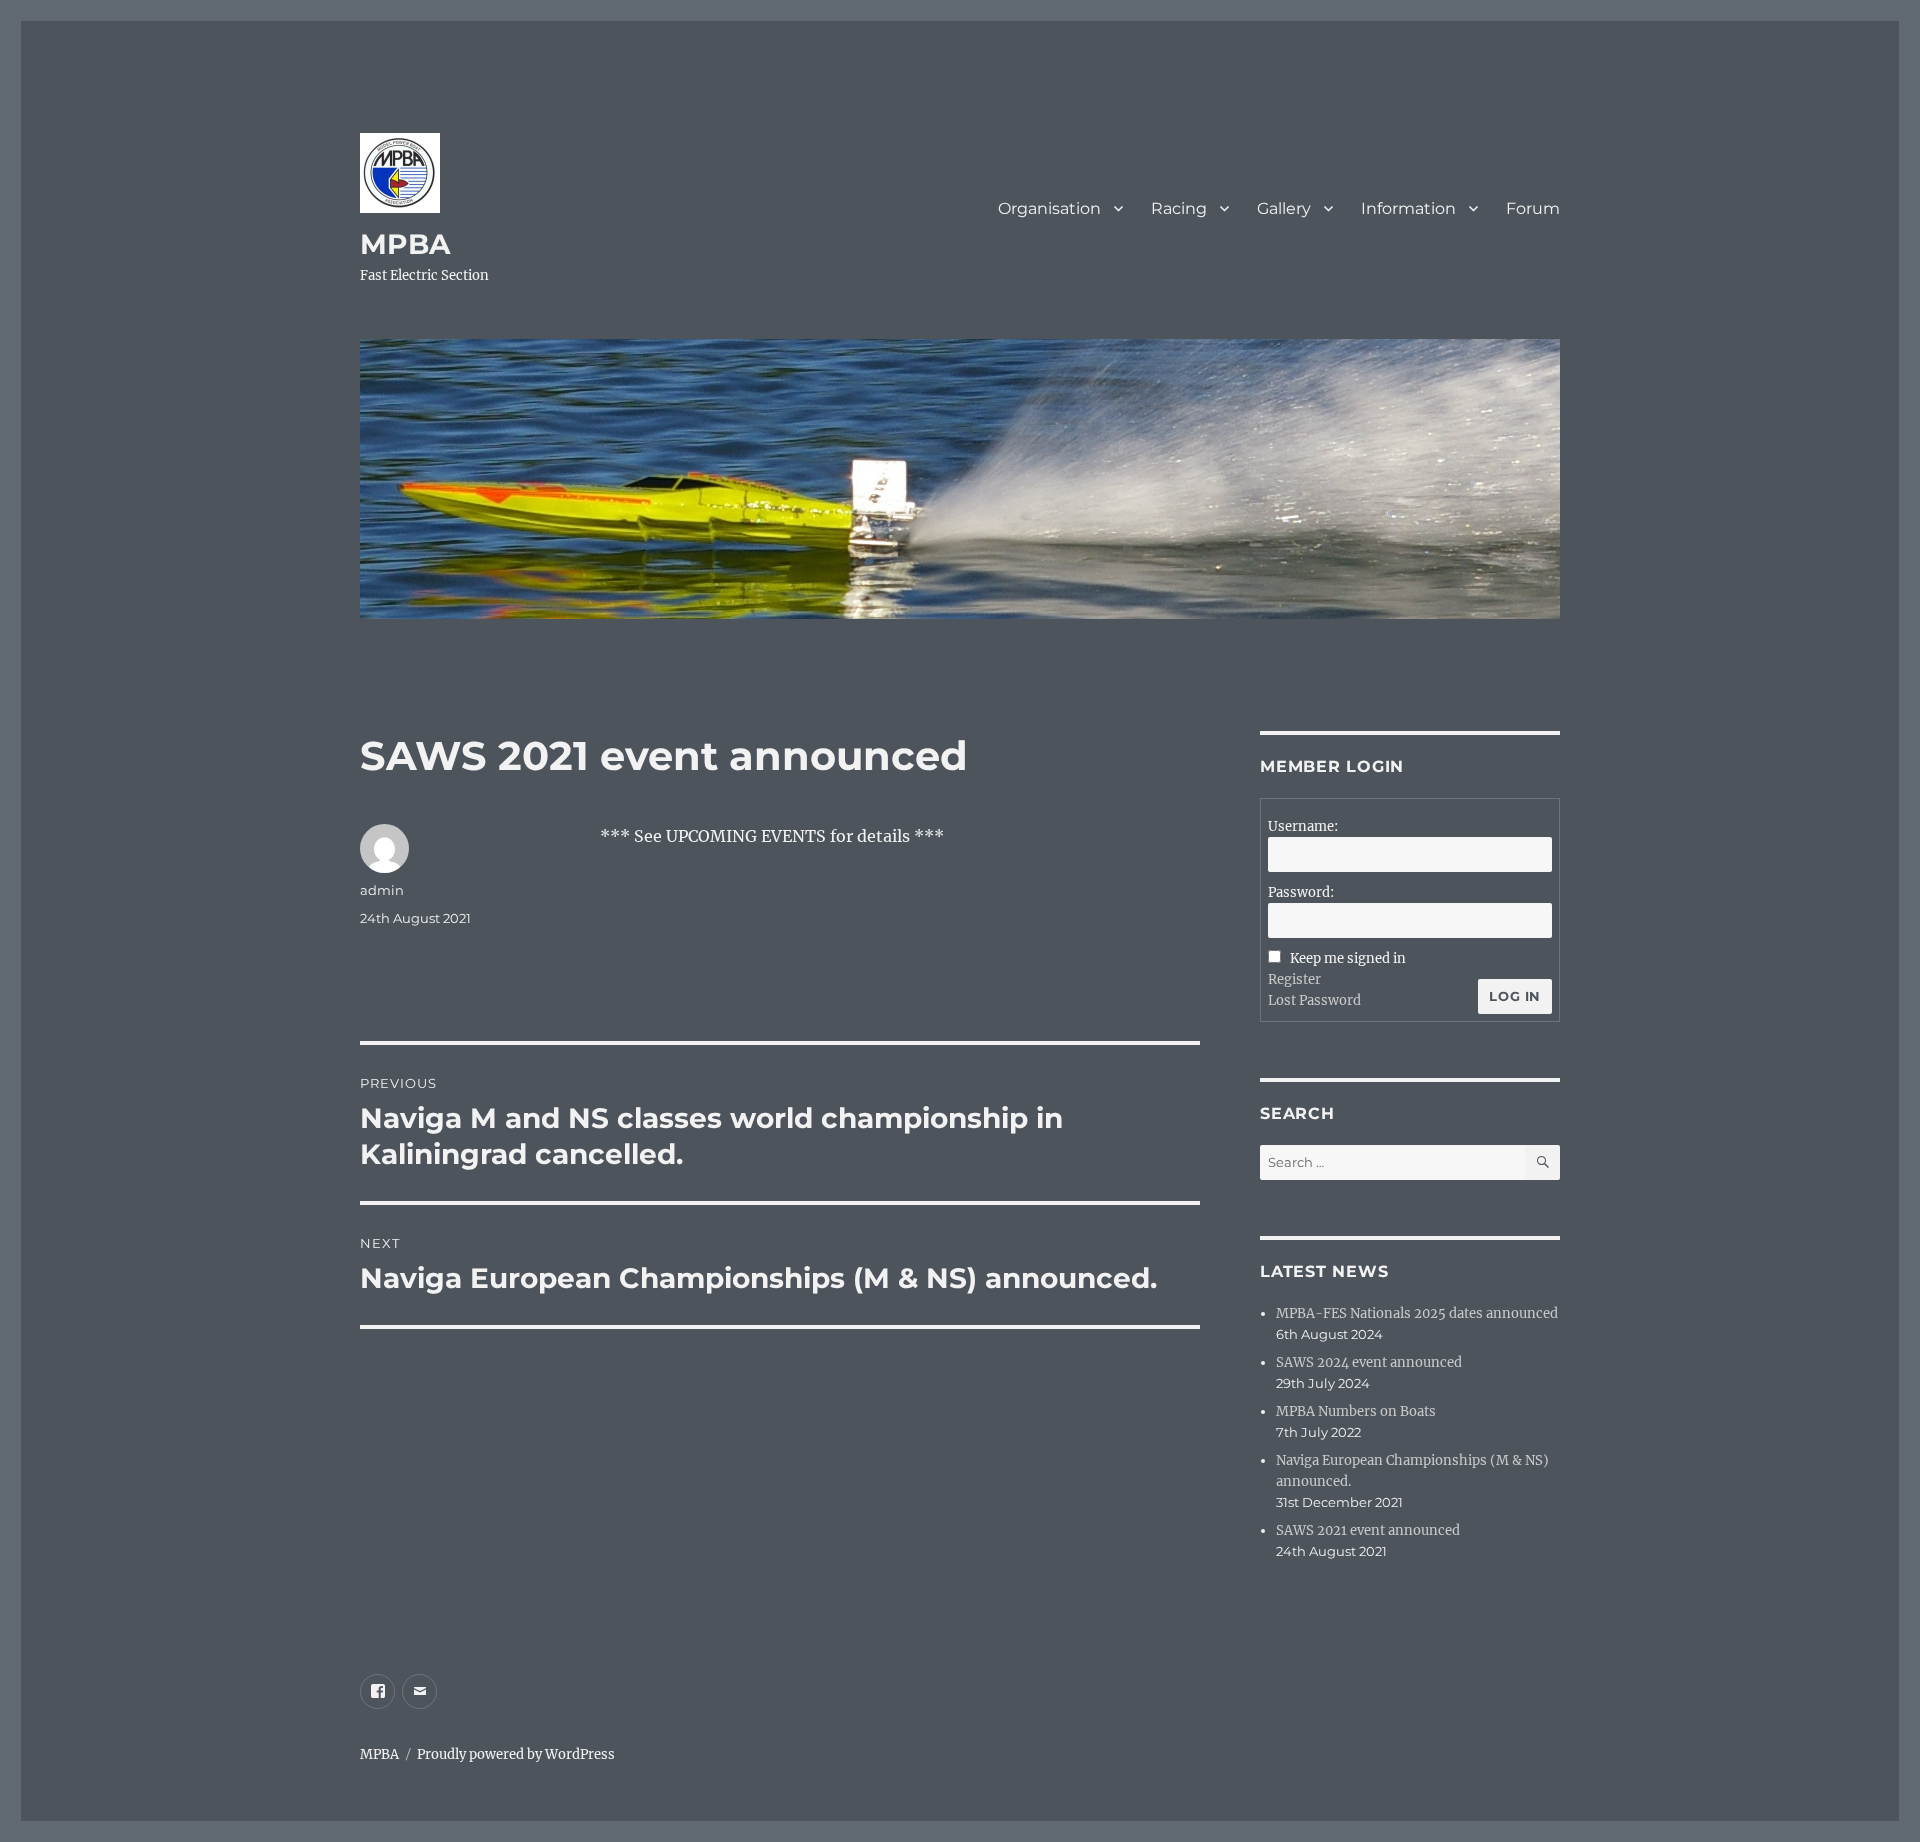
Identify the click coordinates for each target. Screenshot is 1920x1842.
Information (1408, 208)
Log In (1515, 996)
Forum (1533, 208)
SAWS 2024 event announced (1369, 1362)
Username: (1303, 826)
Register (1294, 979)
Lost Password (1314, 1000)
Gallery (1284, 208)
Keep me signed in (1348, 958)
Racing (1179, 208)
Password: (1301, 892)
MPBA (405, 244)
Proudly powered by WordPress (516, 1754)
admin (382, 890)
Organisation (1049, 208)
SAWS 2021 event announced (1368, 1530)
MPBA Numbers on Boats (1356, 1411)
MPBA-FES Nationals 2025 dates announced (1417, 1313)
